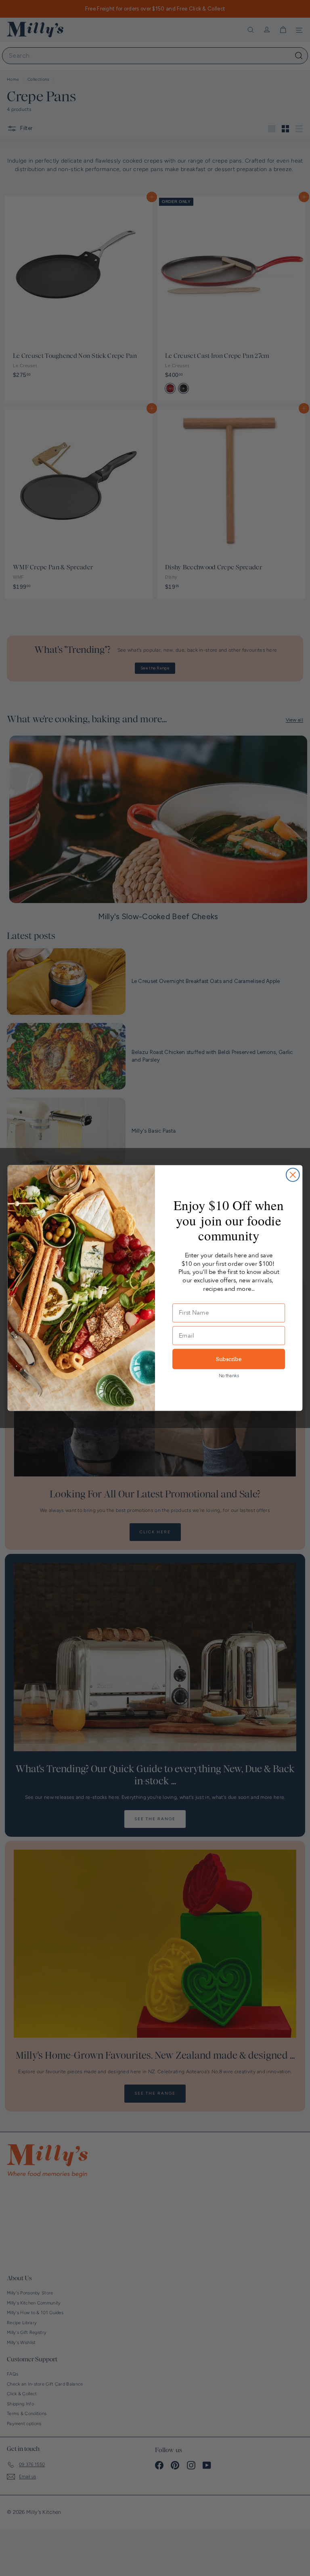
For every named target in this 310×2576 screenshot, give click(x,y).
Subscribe (229, 1359)
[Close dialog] (293, 1175)
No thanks (229, 1376)
